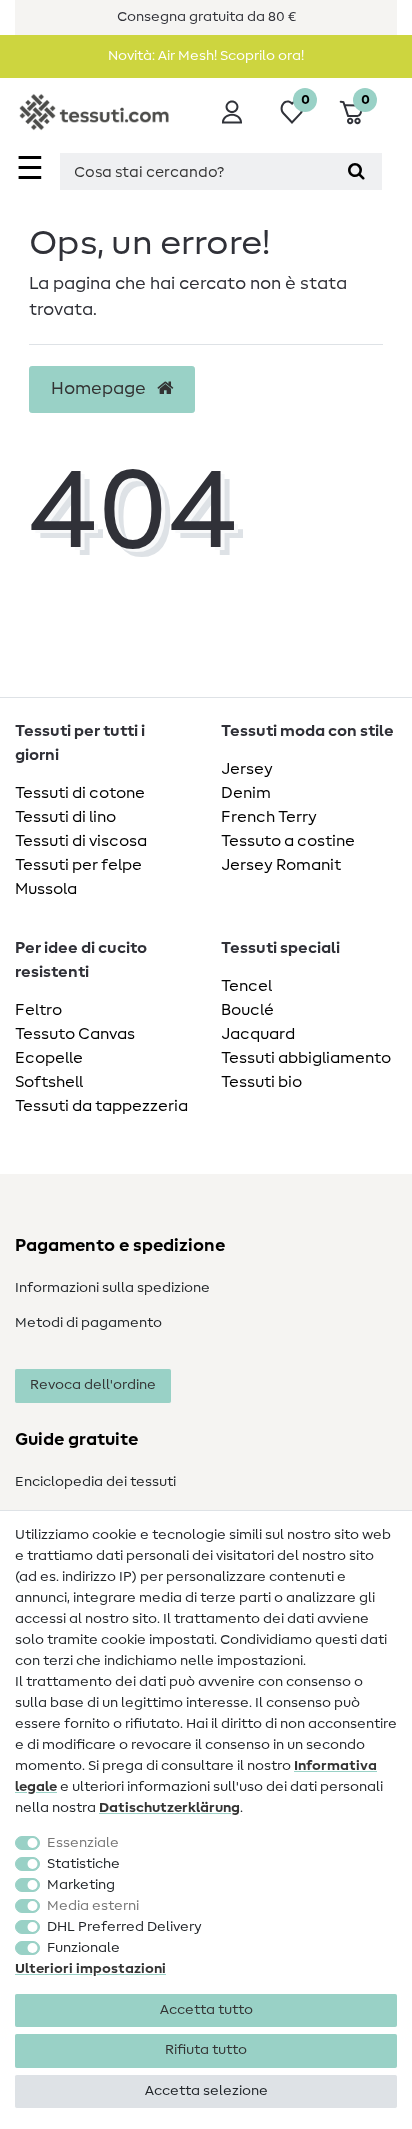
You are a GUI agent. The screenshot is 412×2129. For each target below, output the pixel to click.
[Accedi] (232, 112)
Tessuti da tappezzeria (101, 1106)
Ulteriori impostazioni (90, 1969)
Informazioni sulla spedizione (112, 1288)
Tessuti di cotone (80, 793)
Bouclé (247, 1010)
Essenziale (83, 1843)
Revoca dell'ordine (93, 1385)
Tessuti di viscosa (81, 841)
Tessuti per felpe (78, 865)
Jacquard (258, 1034)
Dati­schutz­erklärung (169, 1808)
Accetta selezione (206, 2091)
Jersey (247, 769)
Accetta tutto (206, 2010)
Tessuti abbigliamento (306, 1058)
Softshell (49, 1082)
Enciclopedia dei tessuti (95, 1482)
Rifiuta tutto (206, 2050)
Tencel (246, 986)
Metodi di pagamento (88, 1323)
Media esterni (93, 1906)
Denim (246, 793)
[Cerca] (356, 171)
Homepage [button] (100, 389)
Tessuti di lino (65, 817)
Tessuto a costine (288, 841)
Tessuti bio (261, 1082)
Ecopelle (49, 1058)
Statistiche (83, 1864)
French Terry (269, 817)
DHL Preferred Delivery (124, 1927)
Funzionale (83, 1948)
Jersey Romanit (281, 865)
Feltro (38, 1010)
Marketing (81, 1885)
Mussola (46, 889)
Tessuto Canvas (75, 1034)
